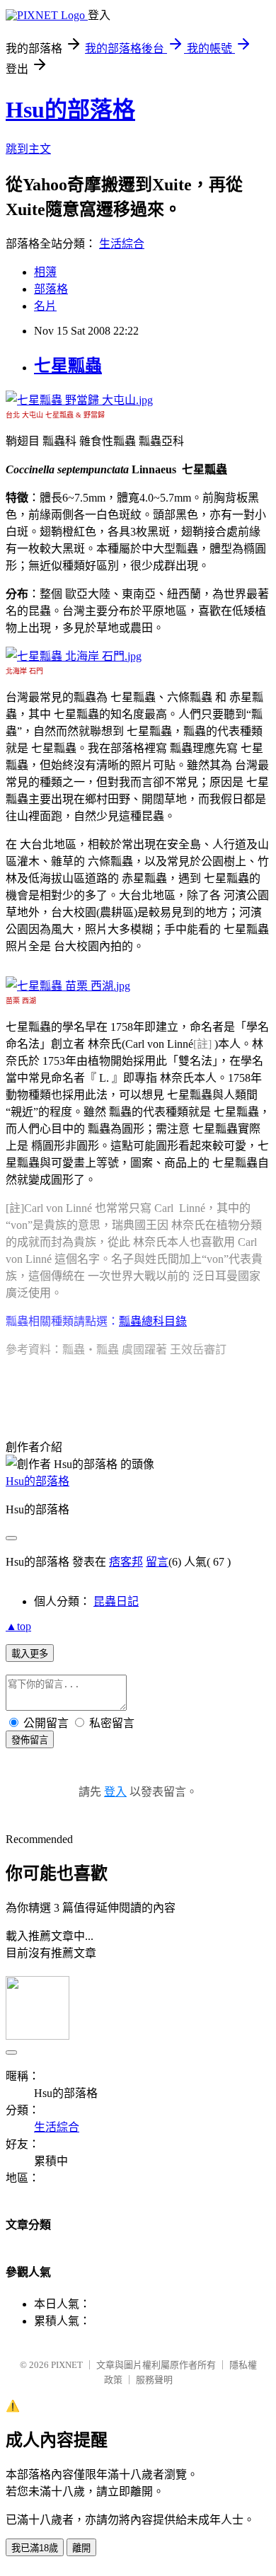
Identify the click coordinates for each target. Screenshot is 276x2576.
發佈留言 (30, 1740)
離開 (81, 2548)
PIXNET (67, 2365)
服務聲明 (154, 2380)
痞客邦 (126, 1562)
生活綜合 (122, 244)
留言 (157, 1562)
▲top (18, 1626)
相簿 (45, 272)
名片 (45, 306)
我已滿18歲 (35, 2548)
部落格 (51, 289)
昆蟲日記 (116, 1601)
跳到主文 (28, 149)
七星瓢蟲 (68, 366)
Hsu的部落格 (70, 110)
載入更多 (30, 1654)
